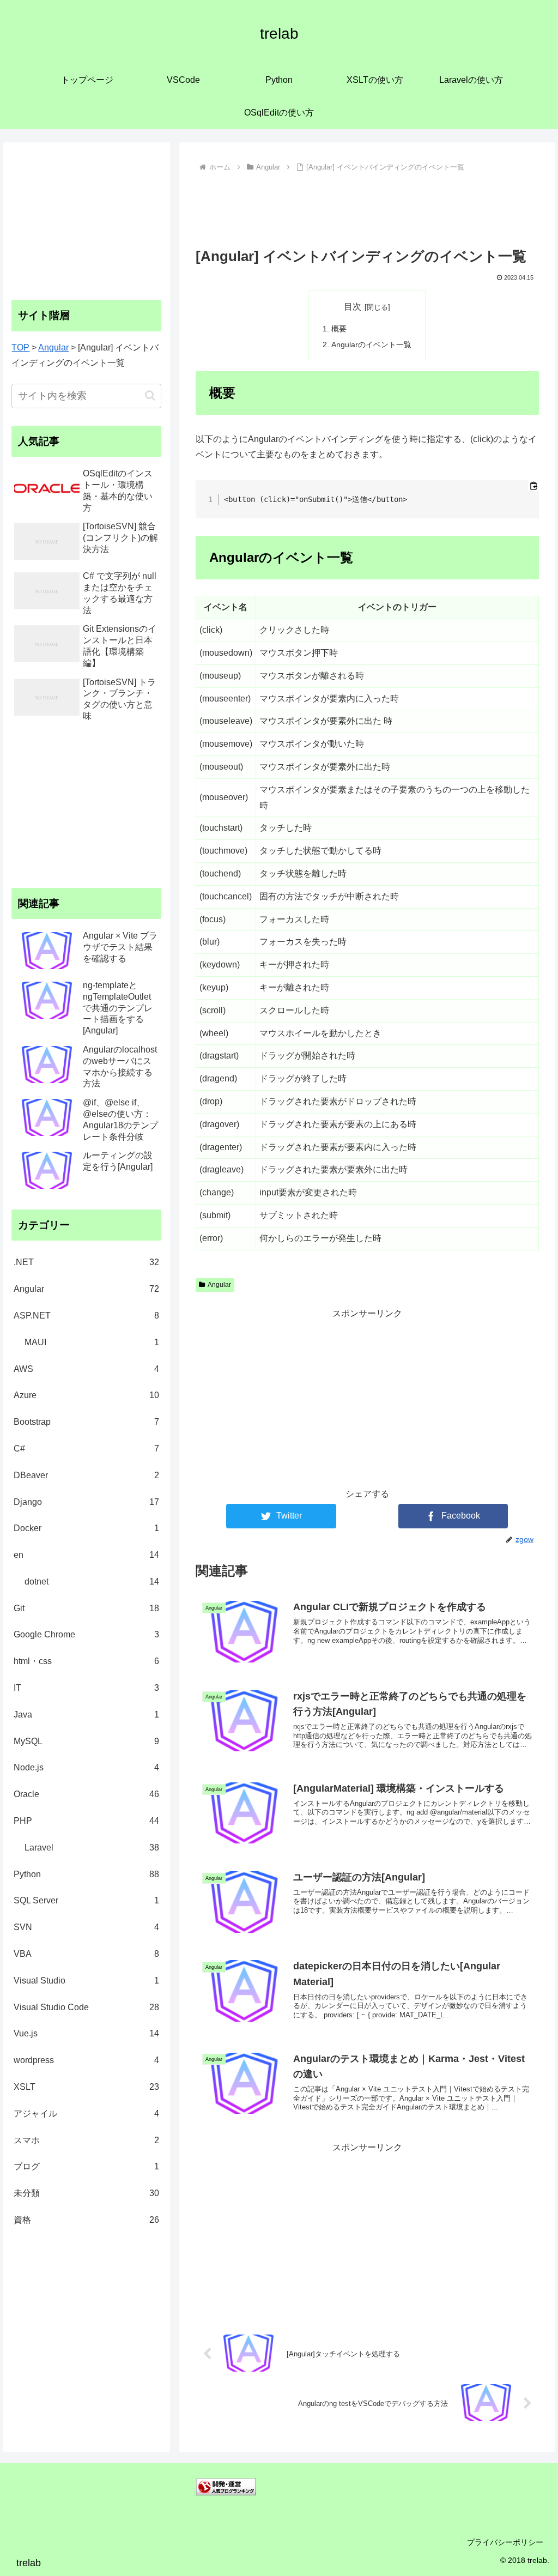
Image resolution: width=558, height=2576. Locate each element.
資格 (86, 2220)
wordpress (86, 2060)
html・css (86, 1661)
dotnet (92, 1582)
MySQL (86, 1741)
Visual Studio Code (86, 2007)
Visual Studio (86, 1981)
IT (86, 1688)
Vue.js (86, 2033)
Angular (219, 1285)
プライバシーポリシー (505, 2542)
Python (86, 1874)
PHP (86, 1821)
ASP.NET (86, 1316)
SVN (86, 1927)
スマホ (86, 2140)
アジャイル (86, 2114)
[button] (150, 395)
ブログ (86, 2166)
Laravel (92, 1848)
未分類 (86, 2193)
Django (86, 1502)
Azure (86, 1395)
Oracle (86, 1794)
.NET (86, 1262)
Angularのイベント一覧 (371, 344)
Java (86, 1715)
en (86, 1555)
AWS (86, 1369)
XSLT (86, 2087)
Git (86, 1608)
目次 (353, 307)
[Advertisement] (367, 208)
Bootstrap (86, 1422)
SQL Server (86, 1900)
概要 (339, 329)
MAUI (92, 1342)
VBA (86, 1954)
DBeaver (86, 1475)
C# (86, 1449)
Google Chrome (86, 1634)
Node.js (86, 1767)
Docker (86, 1528)
